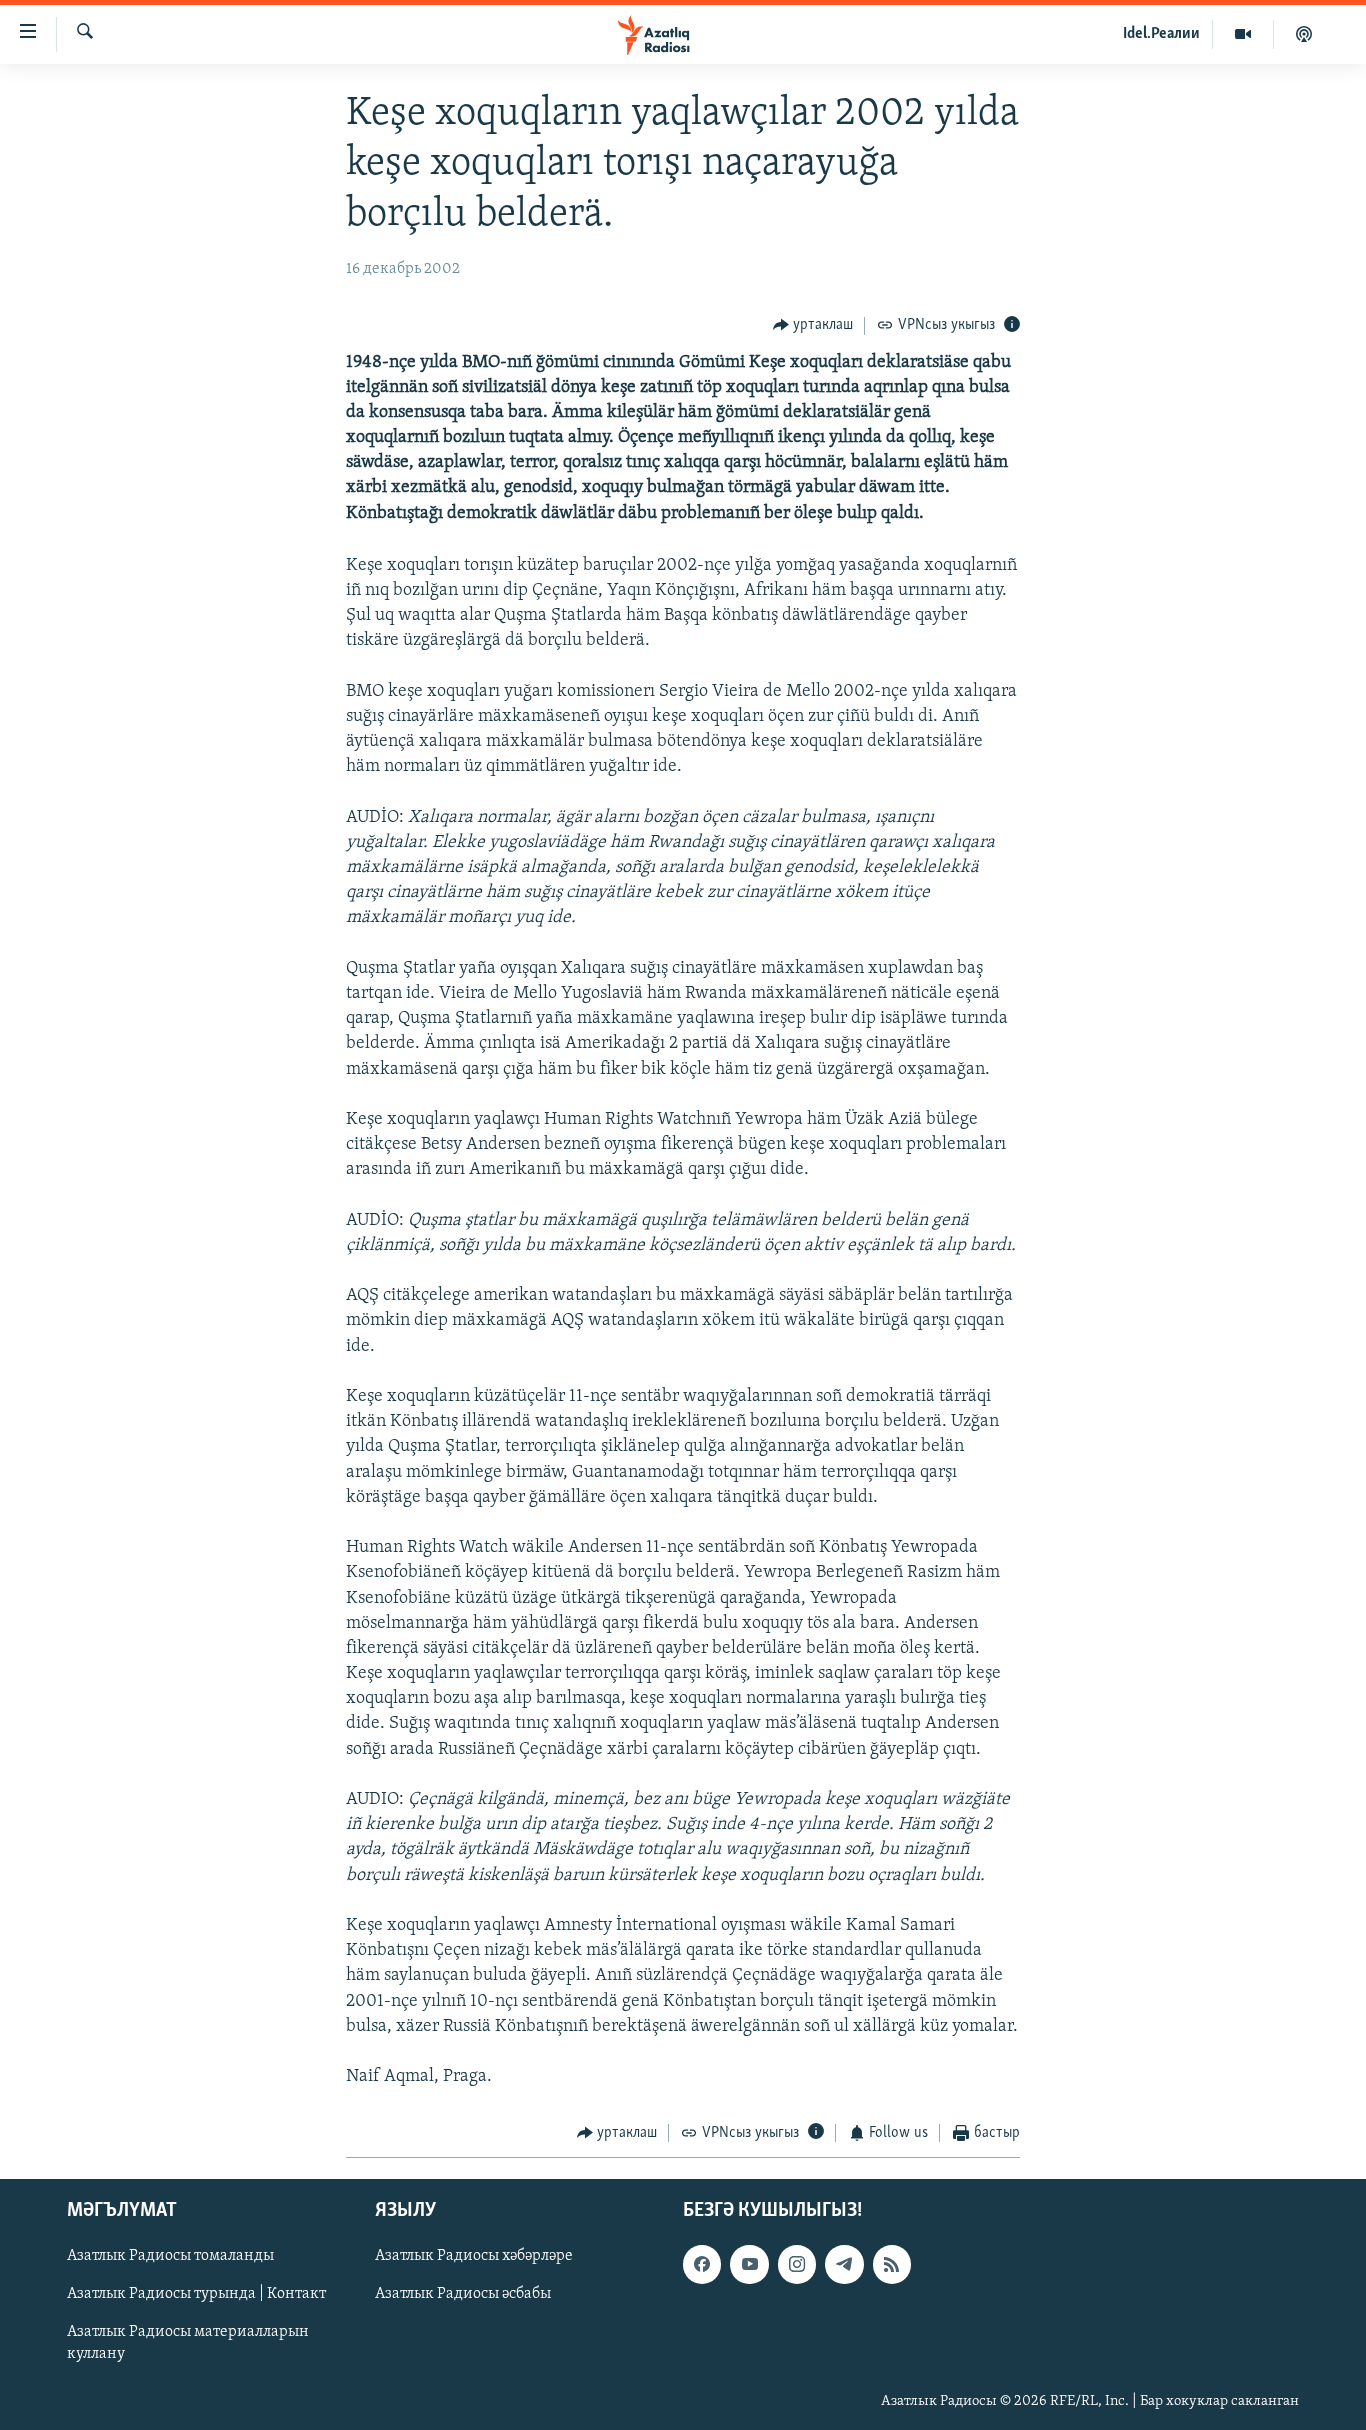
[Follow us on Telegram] (844, 2264)
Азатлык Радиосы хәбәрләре (474, 2256)
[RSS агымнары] (892, 2264)
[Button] (813, 326)
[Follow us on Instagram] (797, 2264)
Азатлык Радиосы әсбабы (463, 2294)
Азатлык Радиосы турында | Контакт (196, 2294)
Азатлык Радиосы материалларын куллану (188, 2343)
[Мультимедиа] (1243, 34)
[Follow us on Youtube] (749, 2264)
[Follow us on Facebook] (702, 2264)
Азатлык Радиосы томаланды (170, 2256)
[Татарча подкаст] (1304, 34)
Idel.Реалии (1161, 34)
